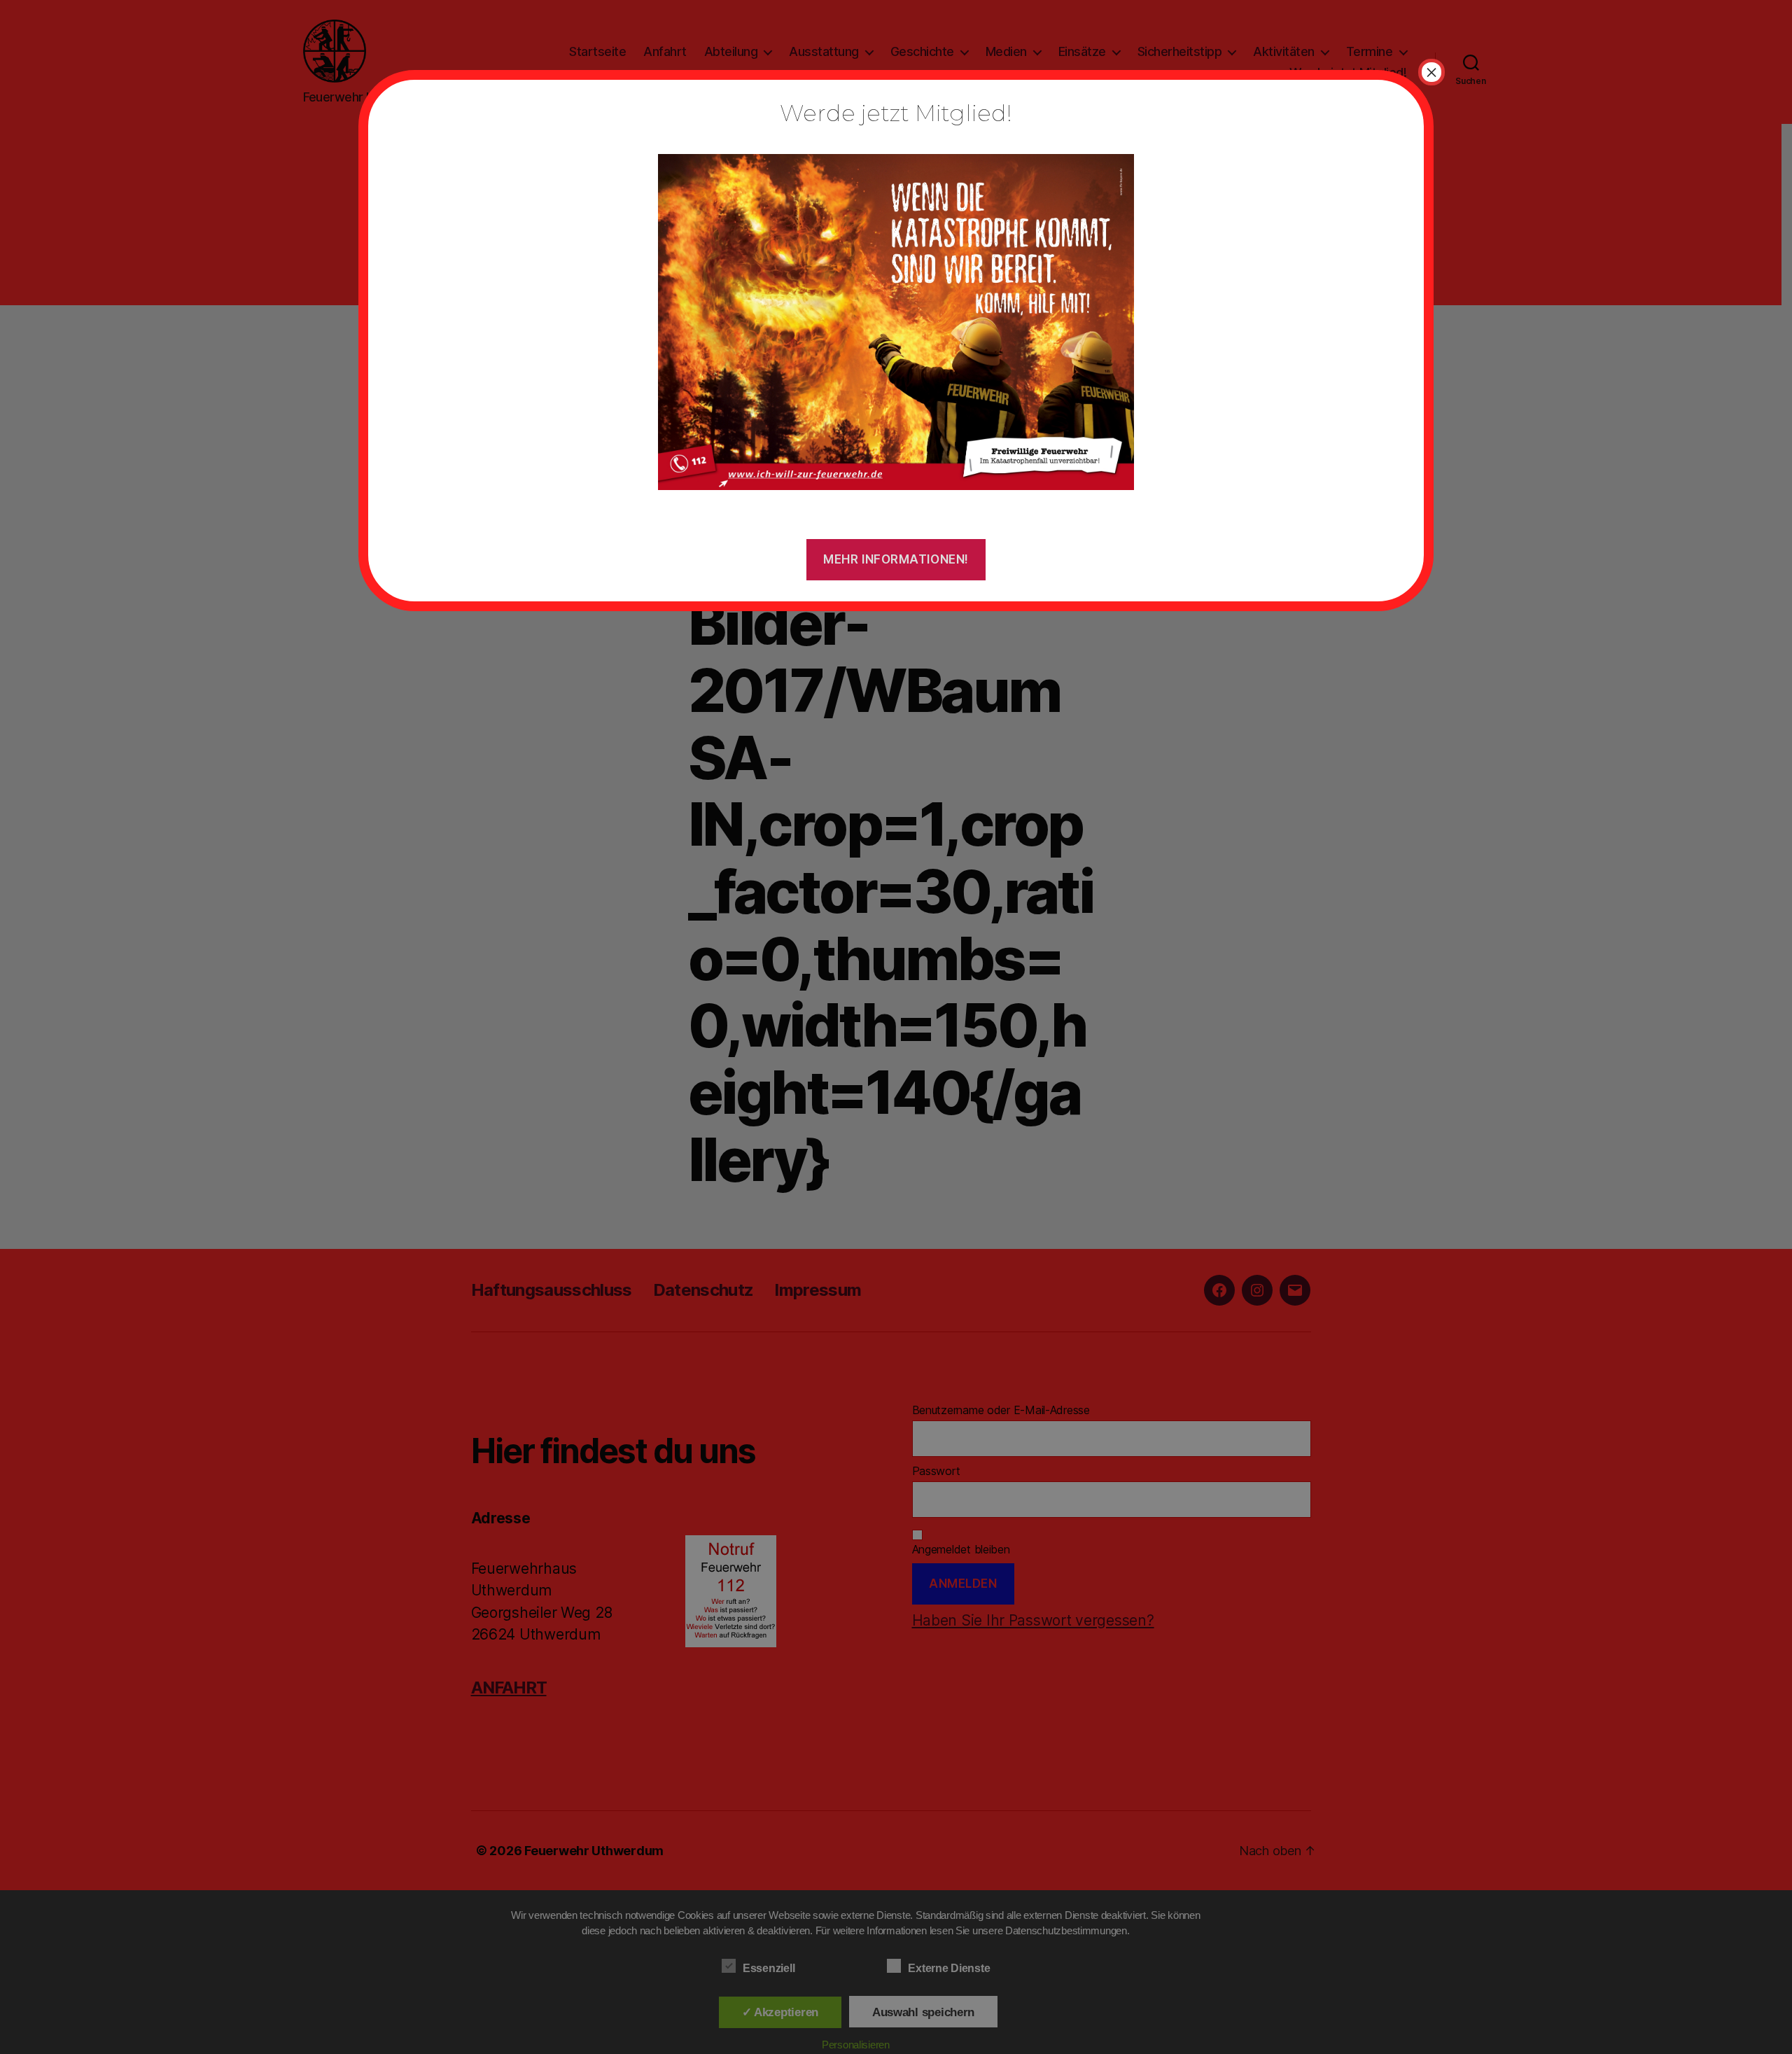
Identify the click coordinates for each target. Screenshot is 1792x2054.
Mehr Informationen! (896, 559)
